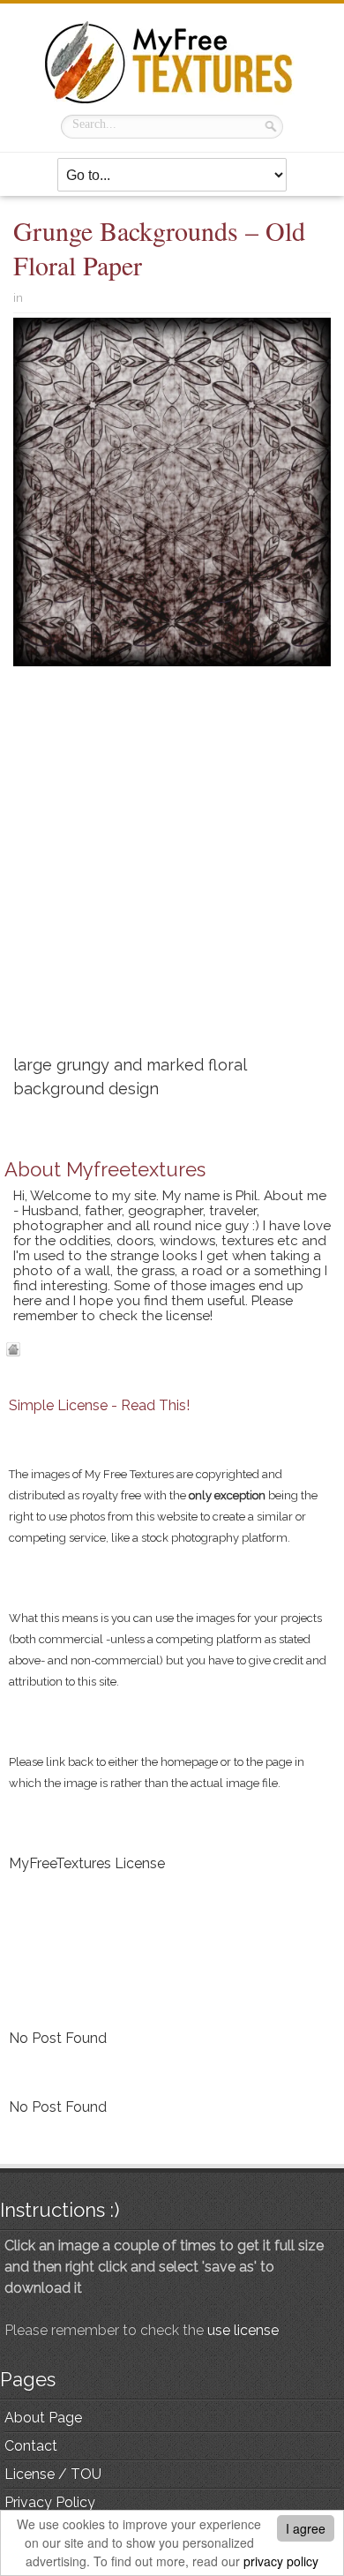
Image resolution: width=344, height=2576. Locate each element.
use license (243, 2330)
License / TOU (53, 2474)
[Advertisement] (172, 867)
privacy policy (281, 2561)
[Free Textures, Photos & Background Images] (172, 62)
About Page (43, 2418)
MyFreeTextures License (87, 1863)
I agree (306, 2528)
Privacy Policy (50, 2502)
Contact (31, 2446)
